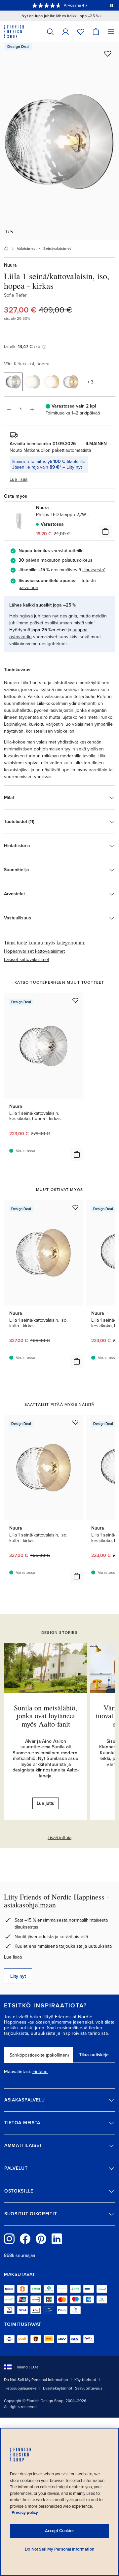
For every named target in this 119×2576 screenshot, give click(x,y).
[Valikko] (111, 32)
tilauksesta (93, 570)
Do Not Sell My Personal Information (36, 2380)
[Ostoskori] (96, 32)
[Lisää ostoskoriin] (105, 531)
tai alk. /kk (22, 347)
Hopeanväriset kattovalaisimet (34, 951)
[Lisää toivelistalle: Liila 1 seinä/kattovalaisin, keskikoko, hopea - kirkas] (75, 1000)
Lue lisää (13, 1957)
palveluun (28, 588)
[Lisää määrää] (32, 410)
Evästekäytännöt (58, 2388)
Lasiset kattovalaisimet (27, 959)
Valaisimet (26, 248)
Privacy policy (25, 2513)
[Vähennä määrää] (9, 410)
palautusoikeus (77, 560)
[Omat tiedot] (65, 32)
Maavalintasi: (18, 2072)
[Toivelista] (81, 32)
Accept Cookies (60, 2531)
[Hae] (50, 32)
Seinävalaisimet (57, 248)
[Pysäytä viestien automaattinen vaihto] (112, 5)
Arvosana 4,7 (76, 5)
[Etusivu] (6, 248)
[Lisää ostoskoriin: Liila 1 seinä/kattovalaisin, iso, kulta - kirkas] (77, 1361)
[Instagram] (9, 2239)
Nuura (10, 265)
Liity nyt (74, 467)
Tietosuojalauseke (20, 2388)
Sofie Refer (15, 295)
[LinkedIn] (57, 2239)
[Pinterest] (41, 2239)
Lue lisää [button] (19, 479)
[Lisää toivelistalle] (108, 53)
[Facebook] (25, 2239)
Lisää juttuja (59, 1838)
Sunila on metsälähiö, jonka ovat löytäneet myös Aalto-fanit (46, 1716)
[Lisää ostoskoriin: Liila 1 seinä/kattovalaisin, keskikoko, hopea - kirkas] (77, 1154)
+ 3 (90, 382)
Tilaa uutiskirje (94, 2055)
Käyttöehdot (85, 2380)
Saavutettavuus (89, 2388)
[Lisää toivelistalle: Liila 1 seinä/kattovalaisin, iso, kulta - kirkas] (75, 1207)
